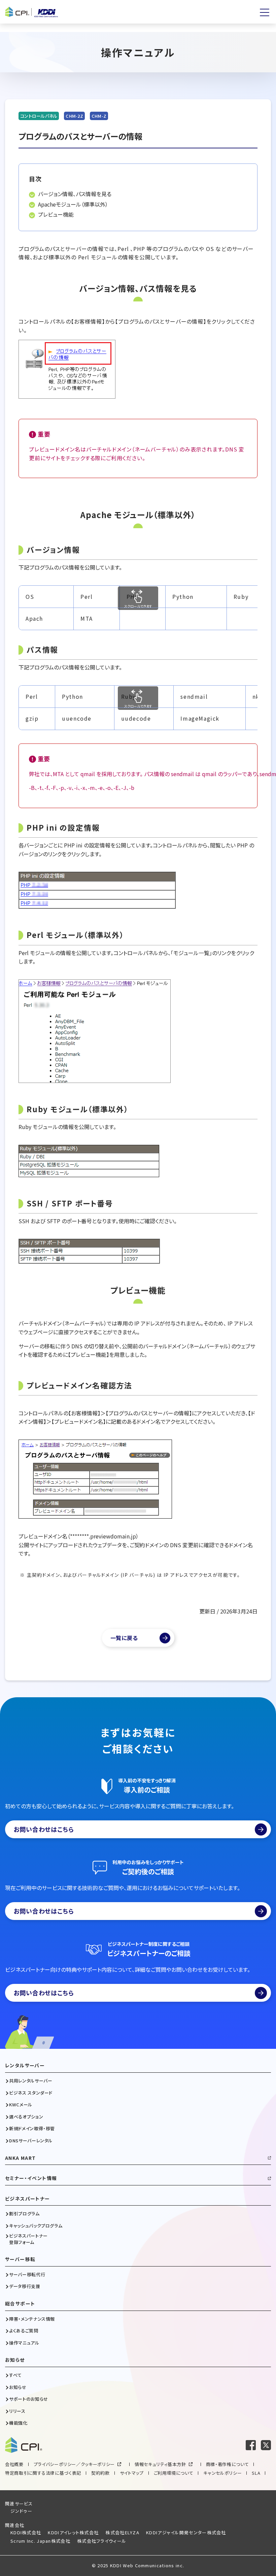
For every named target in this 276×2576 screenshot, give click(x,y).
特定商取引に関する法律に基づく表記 (43, 2473)
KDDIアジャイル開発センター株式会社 (186, 2532)
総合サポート (20, 2304)
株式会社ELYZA (122, 2532)
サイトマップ (132, 2473)
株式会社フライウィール (102, 2541)
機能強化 (18, 2423)
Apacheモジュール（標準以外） (73, 204)
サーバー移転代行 (27, 2275)
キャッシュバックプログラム (36, 2226)
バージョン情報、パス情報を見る (75, 194)
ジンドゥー (22, 2511)
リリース (17, 2411)
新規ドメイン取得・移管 (32, 2129)
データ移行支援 (25, 2286)
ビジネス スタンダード (31, 2093)
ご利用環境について (174, 2473)
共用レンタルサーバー (31, 2081)
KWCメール (21, 2105)
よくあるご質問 (24, 2331)
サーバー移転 (20, 2259)
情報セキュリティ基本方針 (160, 2464)
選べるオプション (26, 2117)
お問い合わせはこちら (44, 1829)
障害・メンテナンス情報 (32, 2319)
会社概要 (14, 2464)
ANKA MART (21, 2158)
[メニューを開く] (265, 12)
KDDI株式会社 (26, 2532)
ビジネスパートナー (28, 2199)
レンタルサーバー (25, 2065)
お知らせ (15, 2360)
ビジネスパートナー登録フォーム (28, 2239)
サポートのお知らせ (29, 2399)
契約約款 (100, 2473)
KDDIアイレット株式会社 (73, 2532)
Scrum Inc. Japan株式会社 (40, 2541)
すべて (15, 2375)
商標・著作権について (228, 2464)
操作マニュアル (24, 2343)
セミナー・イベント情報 (31, 2178)
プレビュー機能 (56, 214)
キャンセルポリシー (222, 2473)
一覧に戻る (124, 1638)
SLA (256, 2473)
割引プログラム (24, 2214)
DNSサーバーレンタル (31, 2141)
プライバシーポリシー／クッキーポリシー (74, 2464)
